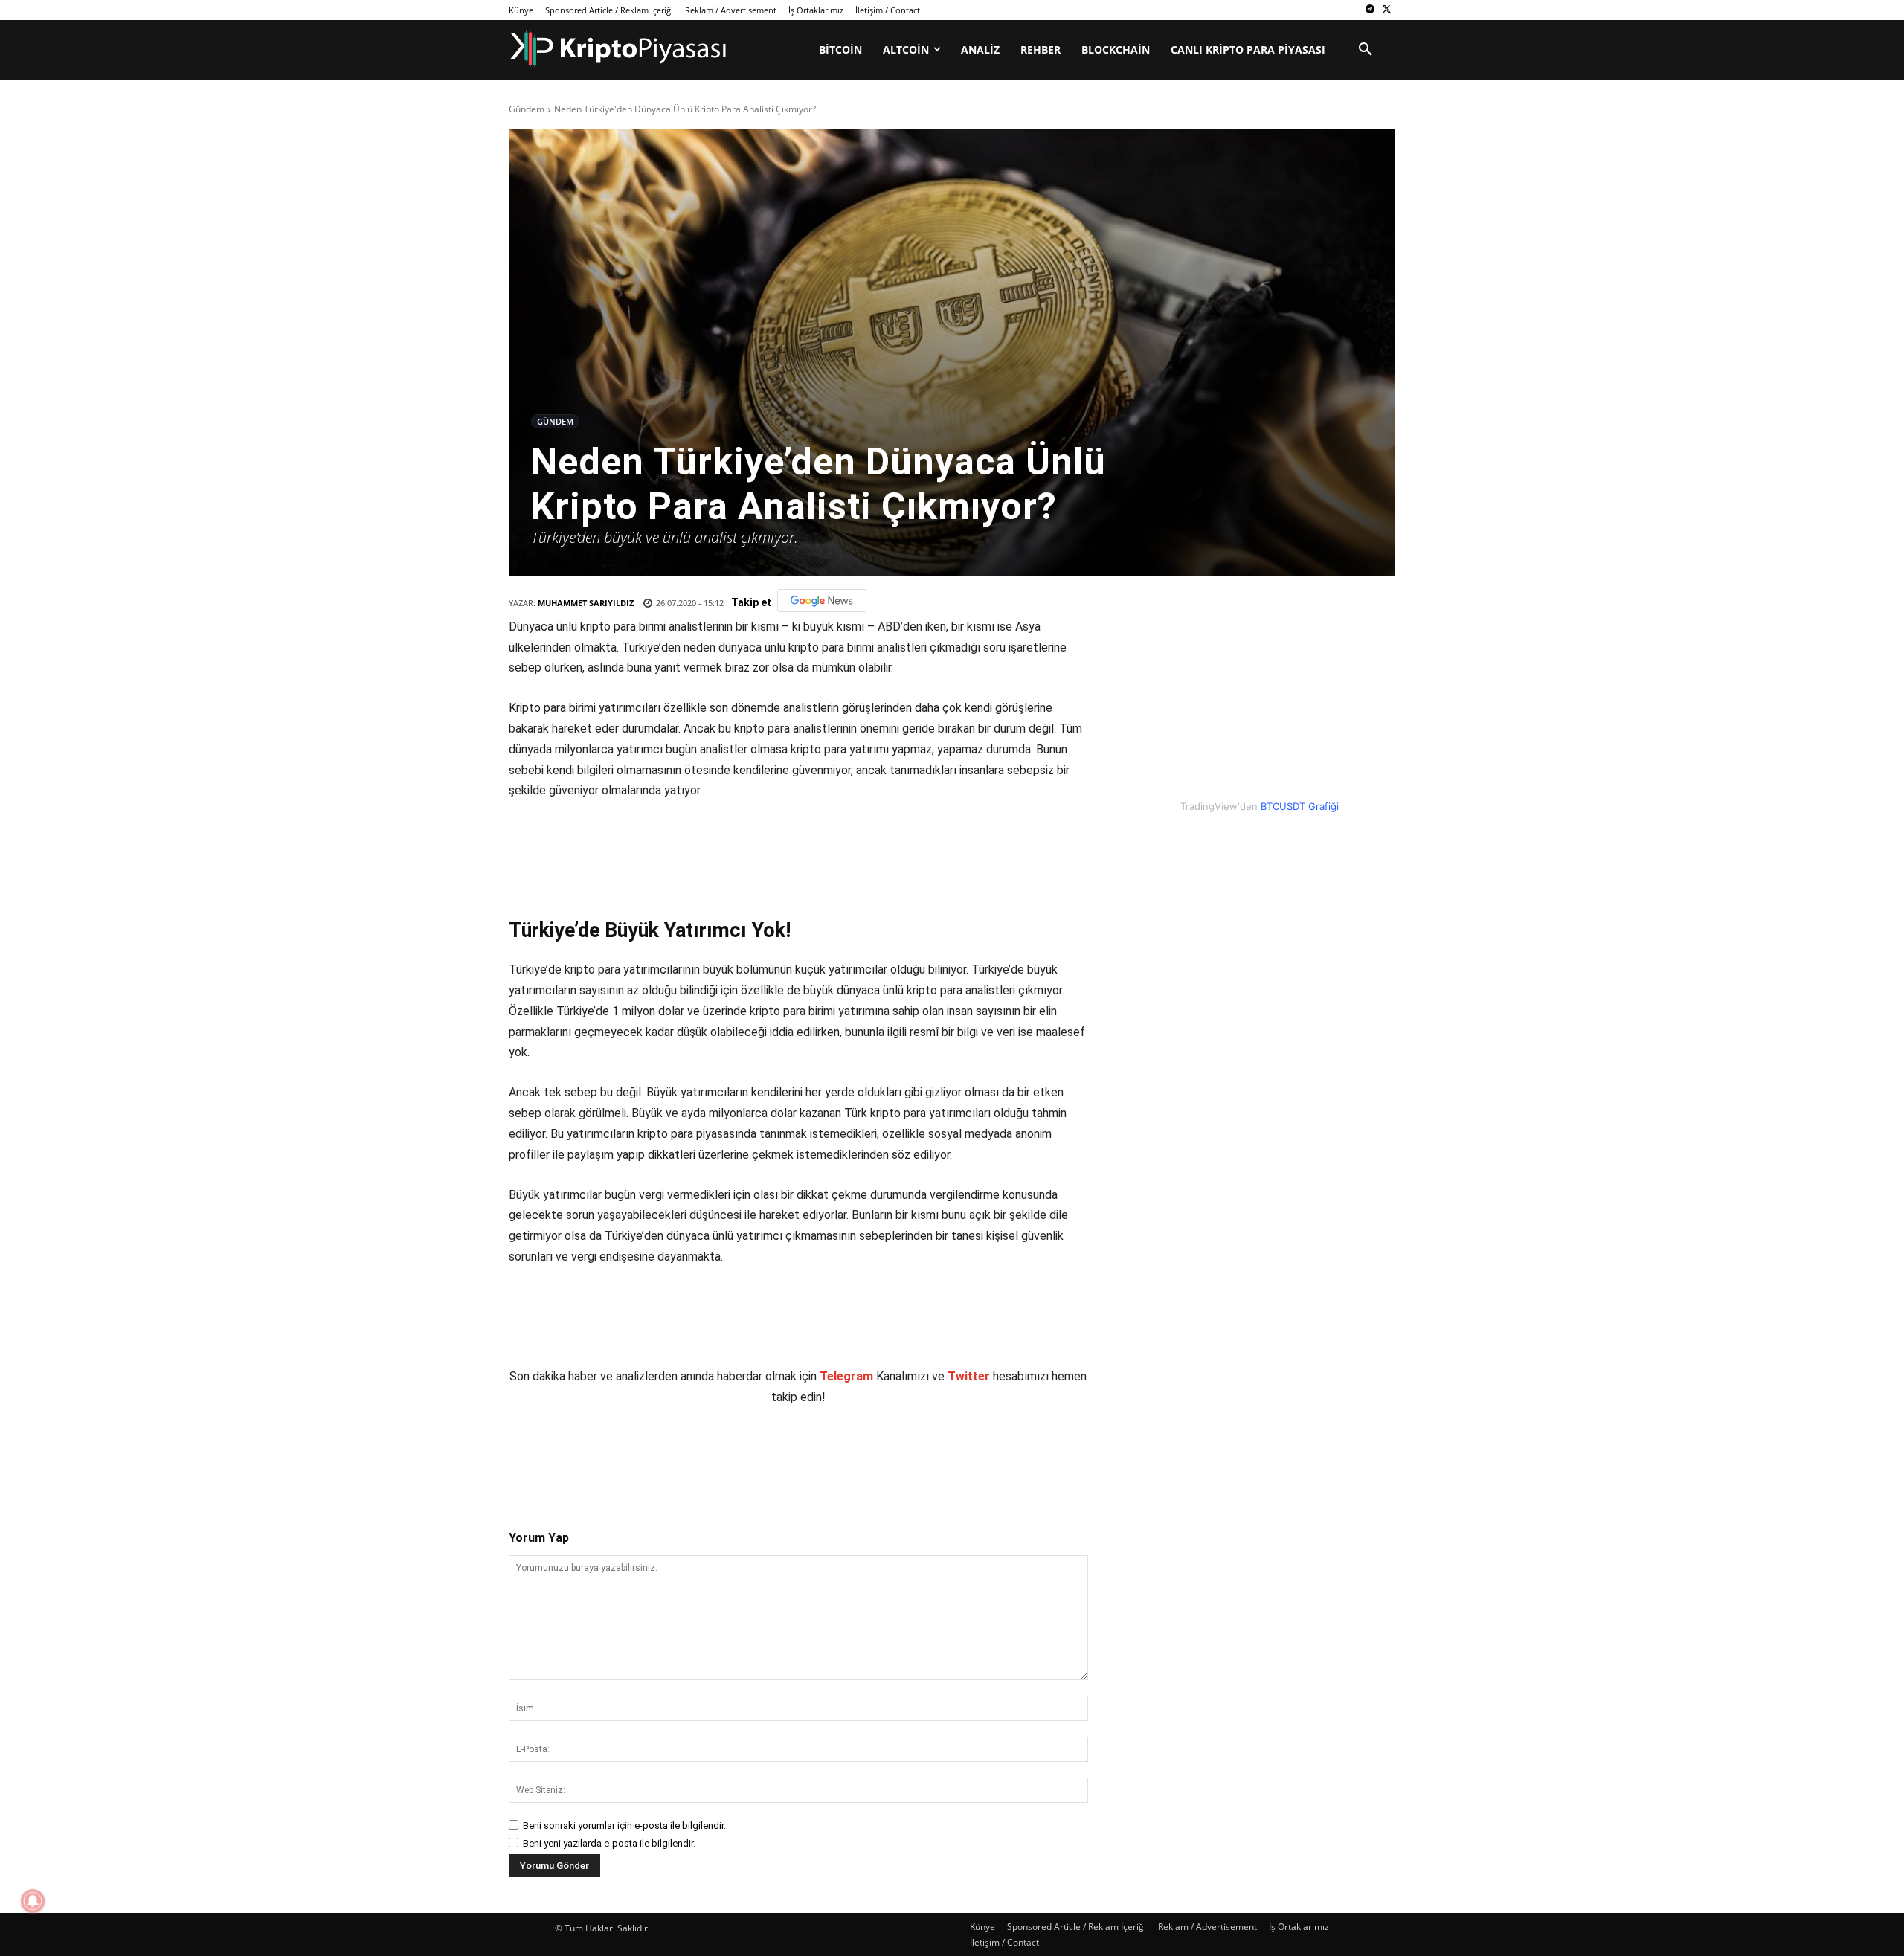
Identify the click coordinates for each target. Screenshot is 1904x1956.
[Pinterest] (682, 1455)
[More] (785, 1455)
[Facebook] (614, 1455)
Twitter (969, 1376)
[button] (1366, 50)
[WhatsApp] (716, 1455)
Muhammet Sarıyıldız (586, 603)
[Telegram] (1370, 10)
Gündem (527, 109)
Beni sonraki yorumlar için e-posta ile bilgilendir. (624, 1825)
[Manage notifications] (33, 1901)
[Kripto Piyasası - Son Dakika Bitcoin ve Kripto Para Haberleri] (618, 49)
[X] (1387, 10)
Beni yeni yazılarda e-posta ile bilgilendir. (609, 1843)
